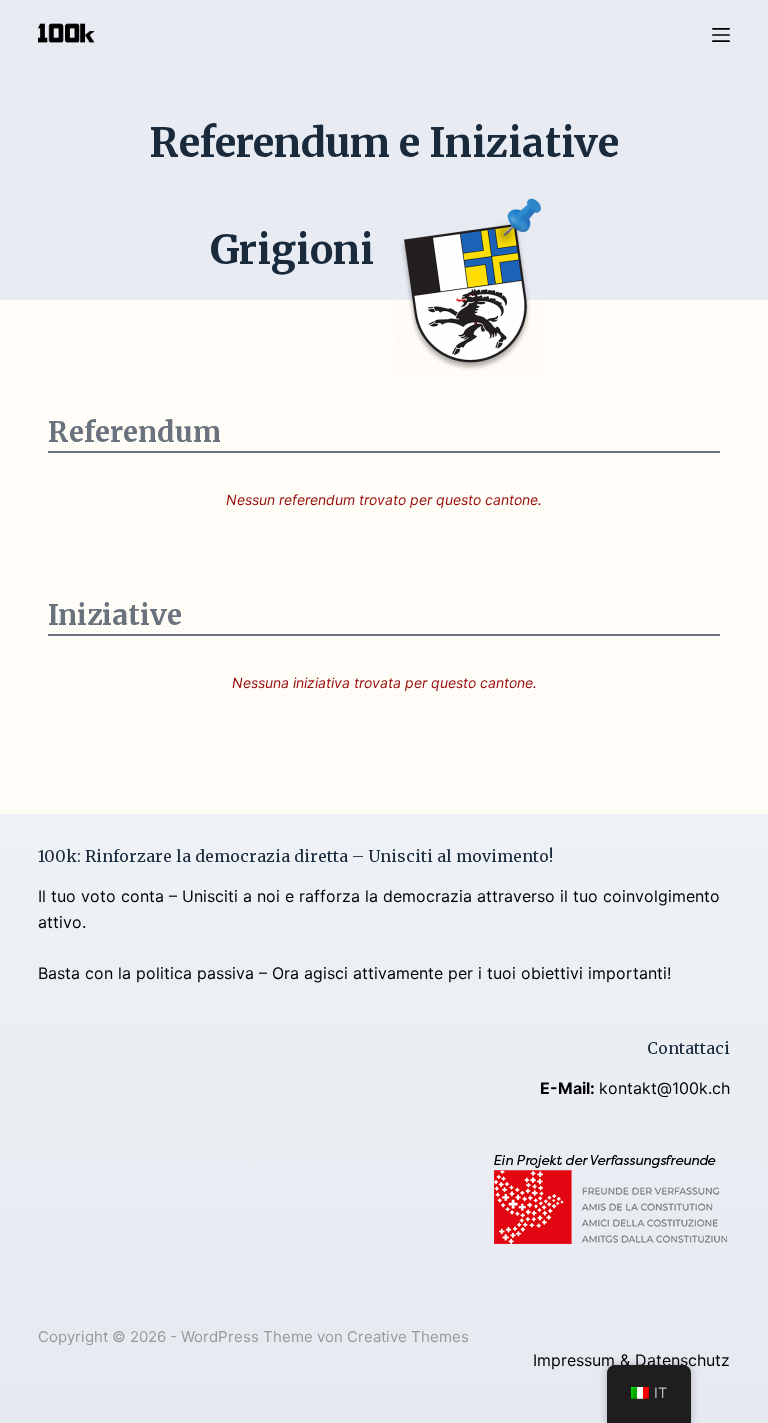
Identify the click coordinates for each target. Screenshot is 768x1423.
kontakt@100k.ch (664, 1088)
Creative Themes (408, 1336)
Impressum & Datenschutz (631, 1360)
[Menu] (721, 35)
